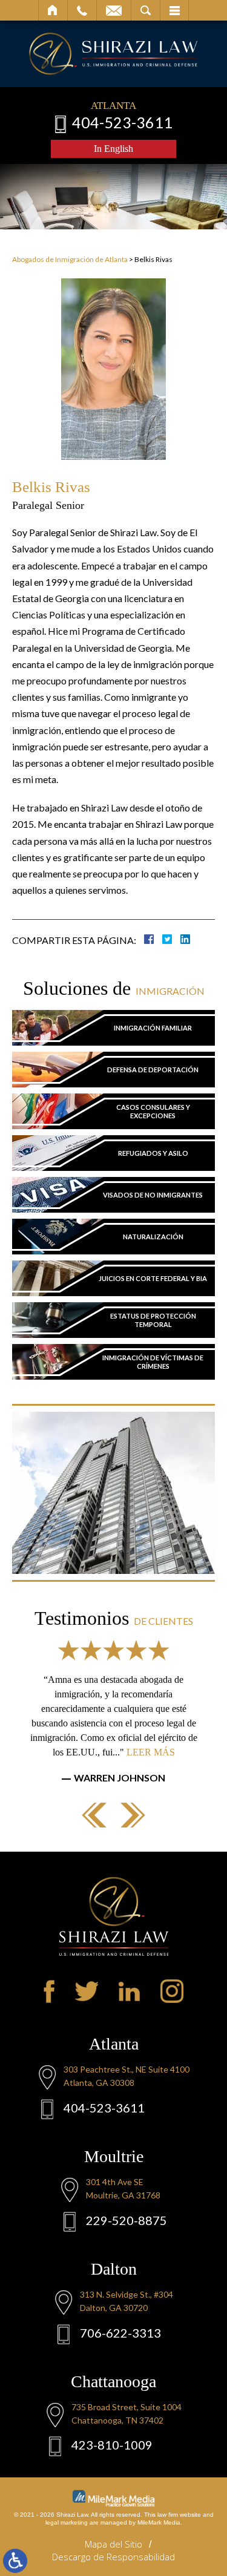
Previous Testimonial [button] (94, 1815)
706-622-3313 (120, 2333)
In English (113, 149)
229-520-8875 (127, 2220)
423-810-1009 (112, 2445)
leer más (151, 1752)
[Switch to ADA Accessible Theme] (15, 2561)
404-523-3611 (122, 122)
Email (114, 10)
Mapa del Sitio (113, 2544)
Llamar (82, 10)
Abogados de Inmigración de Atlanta (70, 259)
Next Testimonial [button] (133, 1815)
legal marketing (67, 2522)
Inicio (53, 10)
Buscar (146, 10)
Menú (174, 10)
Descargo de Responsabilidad (113, 2557)
